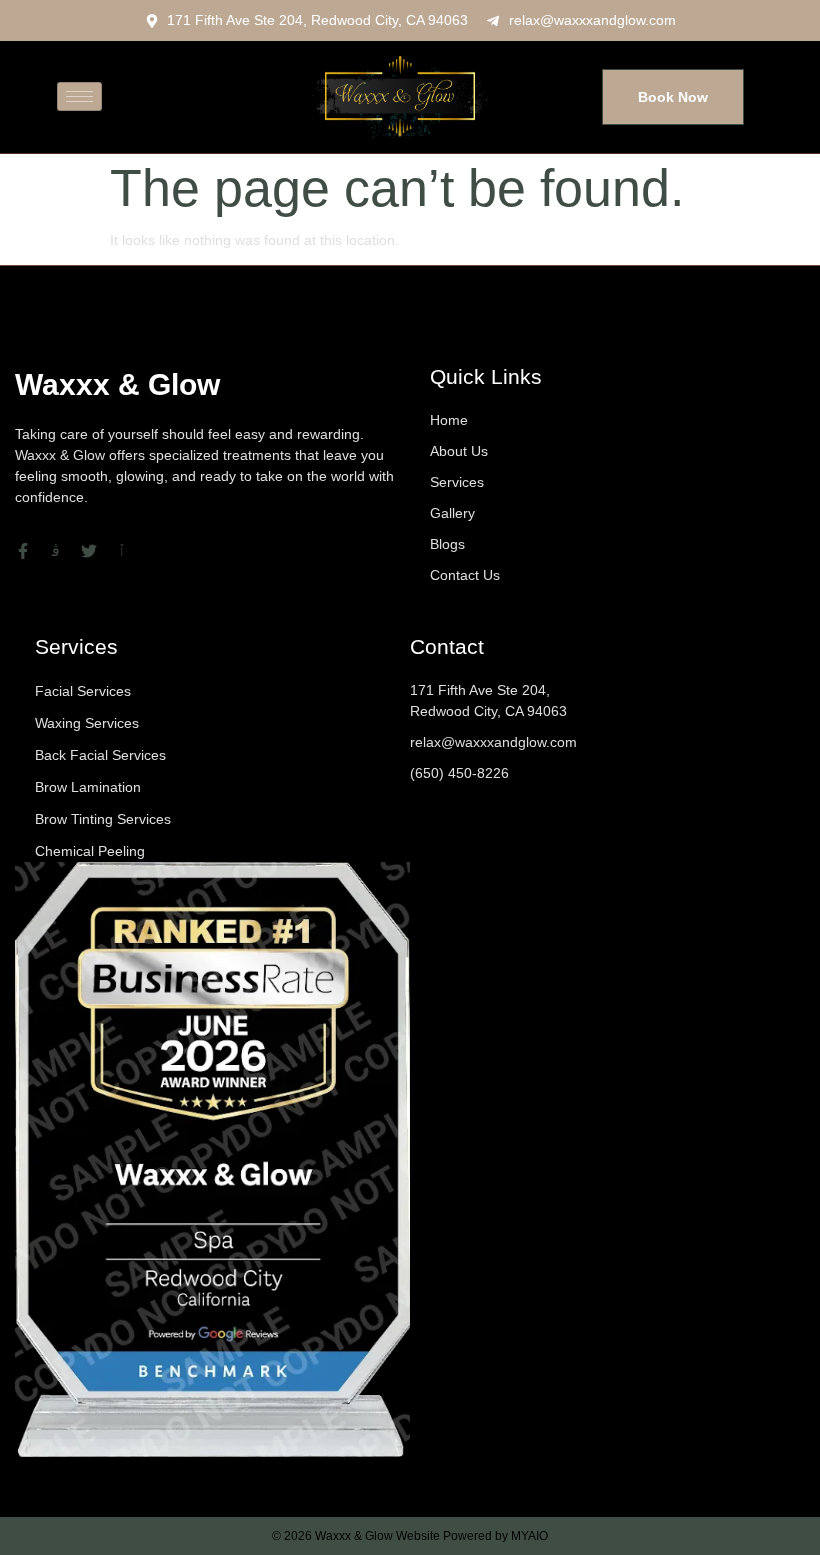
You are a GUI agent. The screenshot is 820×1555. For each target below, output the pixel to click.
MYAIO (529, 1536)
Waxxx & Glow (117, 384)
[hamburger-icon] (79, 96)
